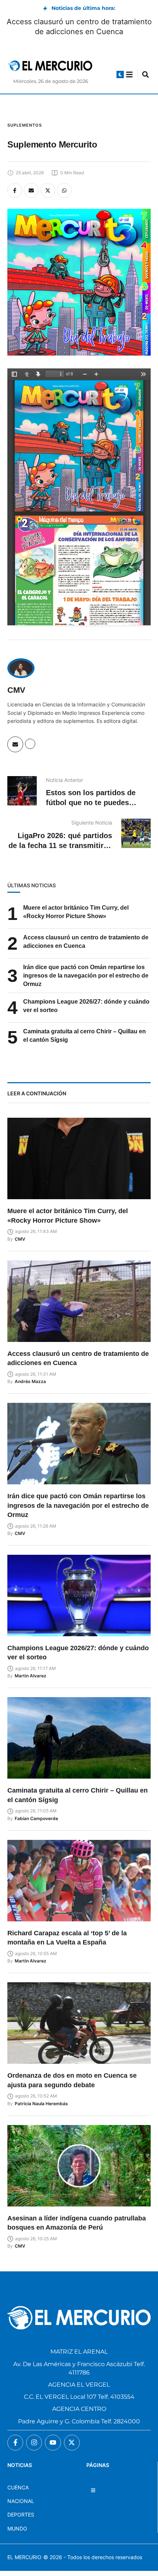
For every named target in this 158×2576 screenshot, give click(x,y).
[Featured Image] (79, 1158)
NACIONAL (21, 2501)
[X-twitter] (72, 2443)
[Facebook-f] (15, 2443)
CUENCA (18, 2487)
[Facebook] (15, 190)
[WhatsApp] (64, 190)
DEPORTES (21, 2515)
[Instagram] (34, 2443)
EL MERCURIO (24, 2557)
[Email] (31, 190)
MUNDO (17, 2528)
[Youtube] (53, 2443)
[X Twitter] (48, 190)
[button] (120, 74)
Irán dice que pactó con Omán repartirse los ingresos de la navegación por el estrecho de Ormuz (86, 976)
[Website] (30, 744)
